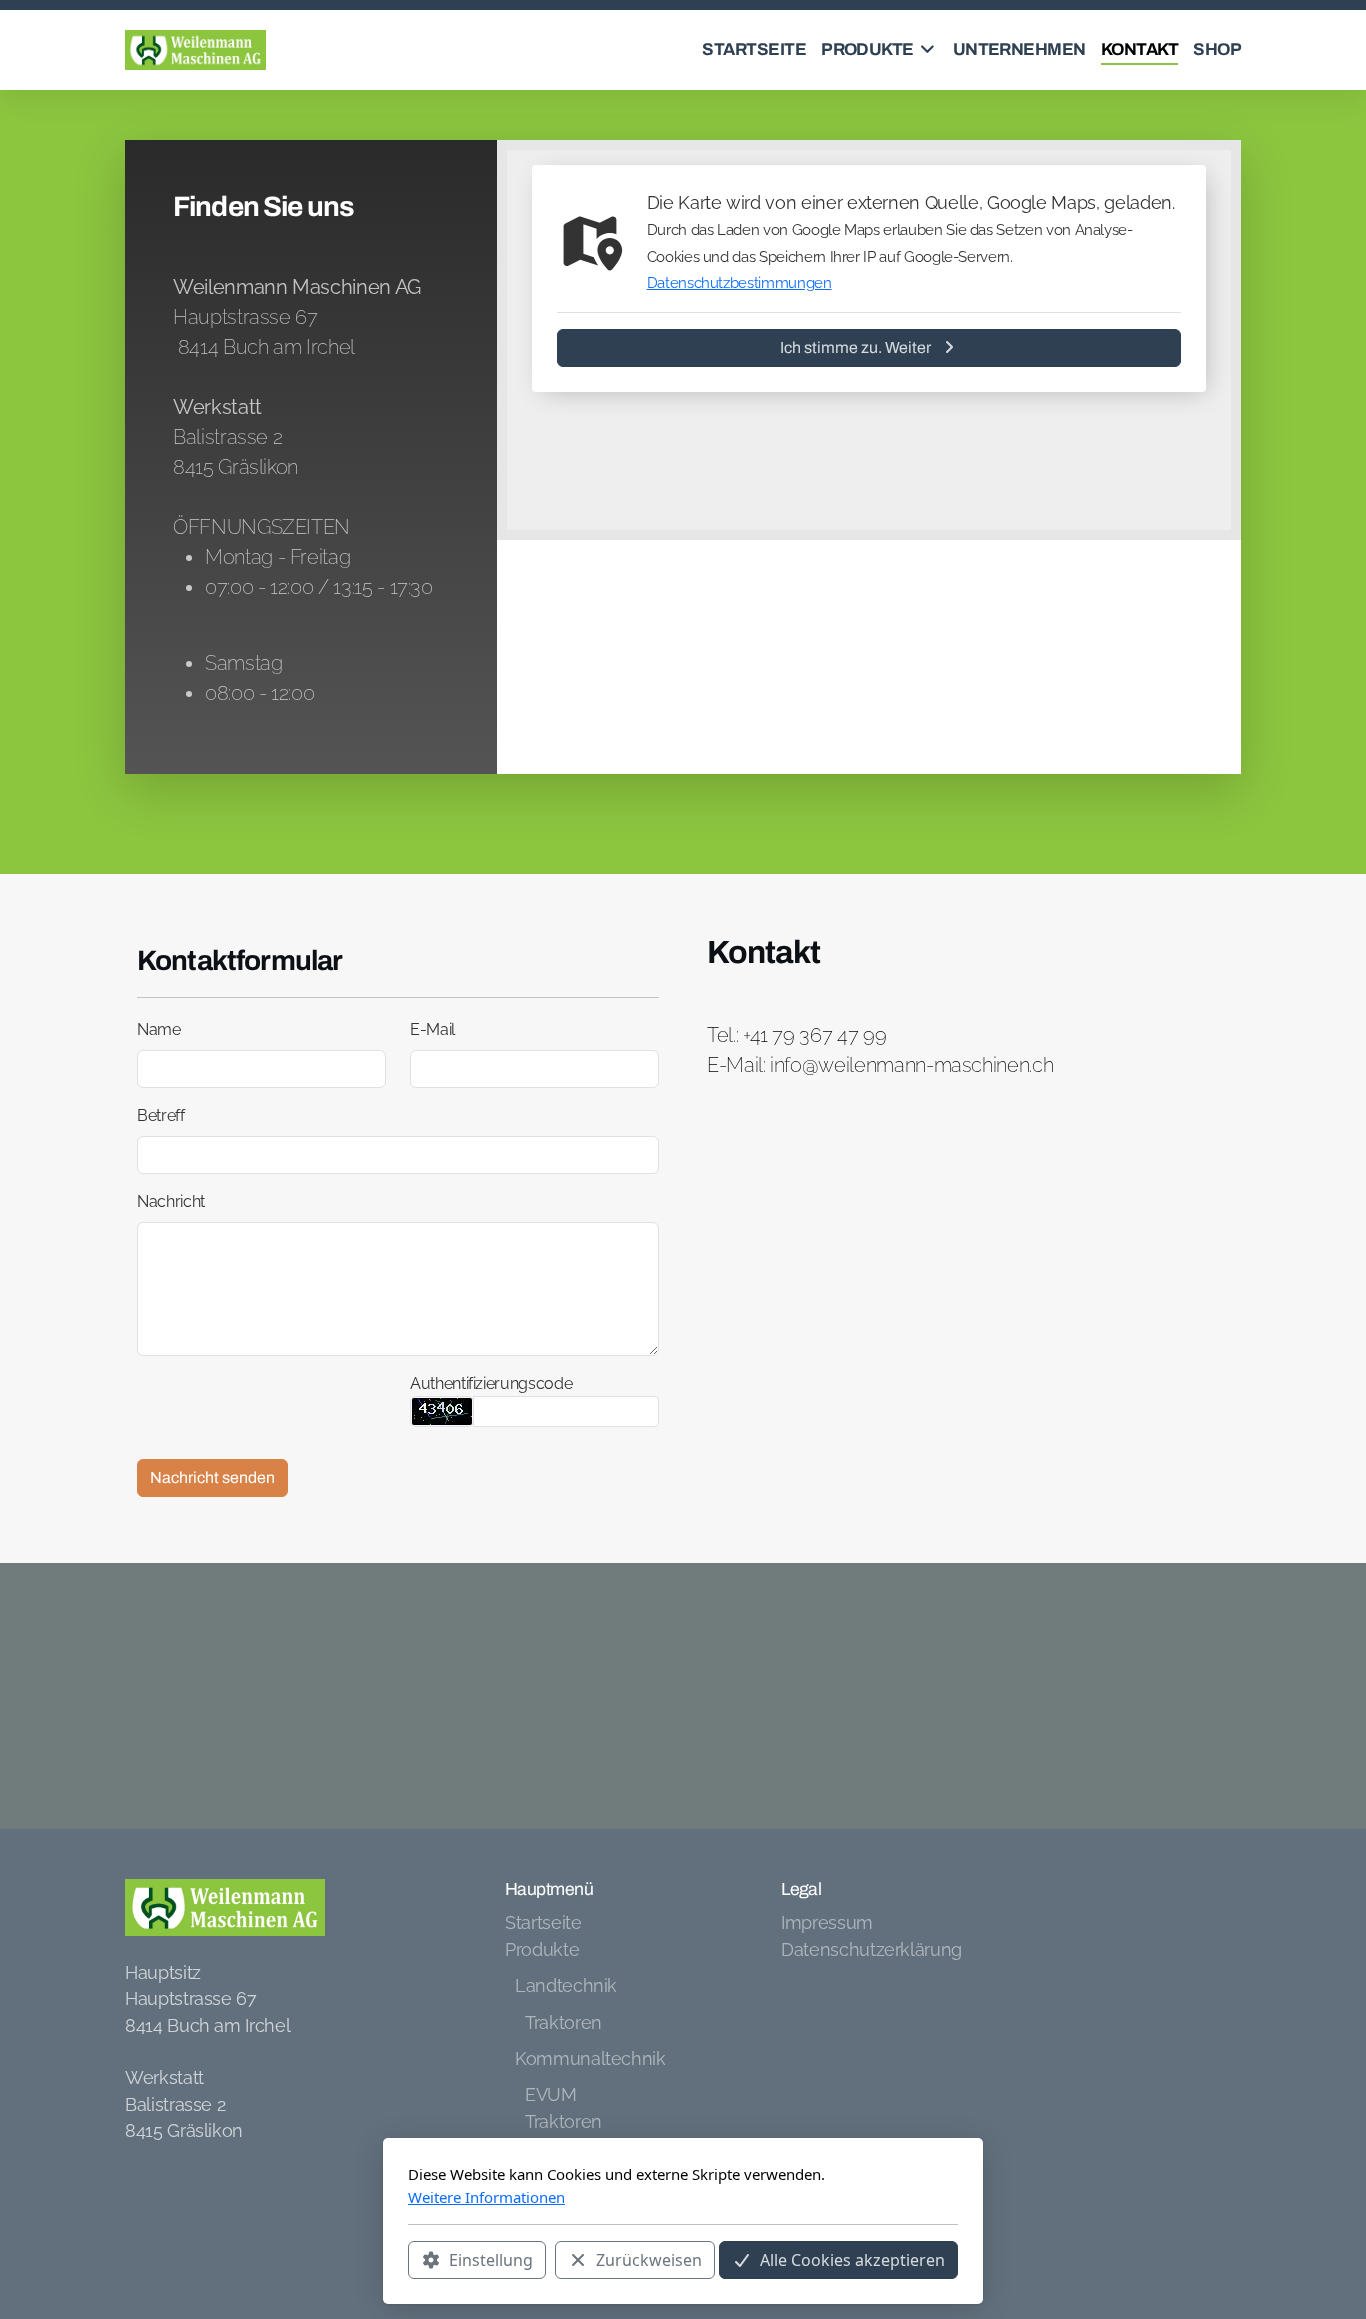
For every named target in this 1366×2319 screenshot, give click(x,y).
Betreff (161, 1115)
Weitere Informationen (486, 2197)
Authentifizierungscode (491, 1383)
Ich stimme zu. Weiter (855, 347)
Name (159, 1029)
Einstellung (491, 2260)
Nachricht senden (212, 1477)
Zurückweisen (649, 2260)
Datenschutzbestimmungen (739, 283)
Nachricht (171, 1201)
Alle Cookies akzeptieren (852, 2260)
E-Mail (432, 1029)
